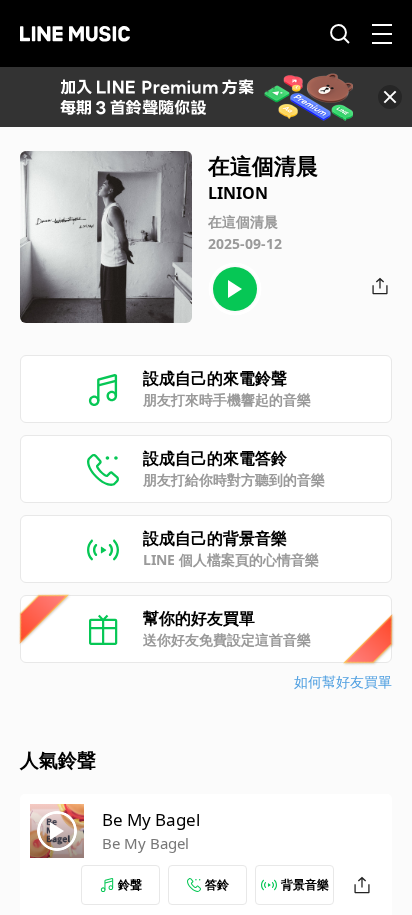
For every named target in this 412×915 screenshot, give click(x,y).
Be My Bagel (151, 819)
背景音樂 (305, 884)
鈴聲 (130, 884)
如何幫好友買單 (343, 681)
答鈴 (217, 884)
